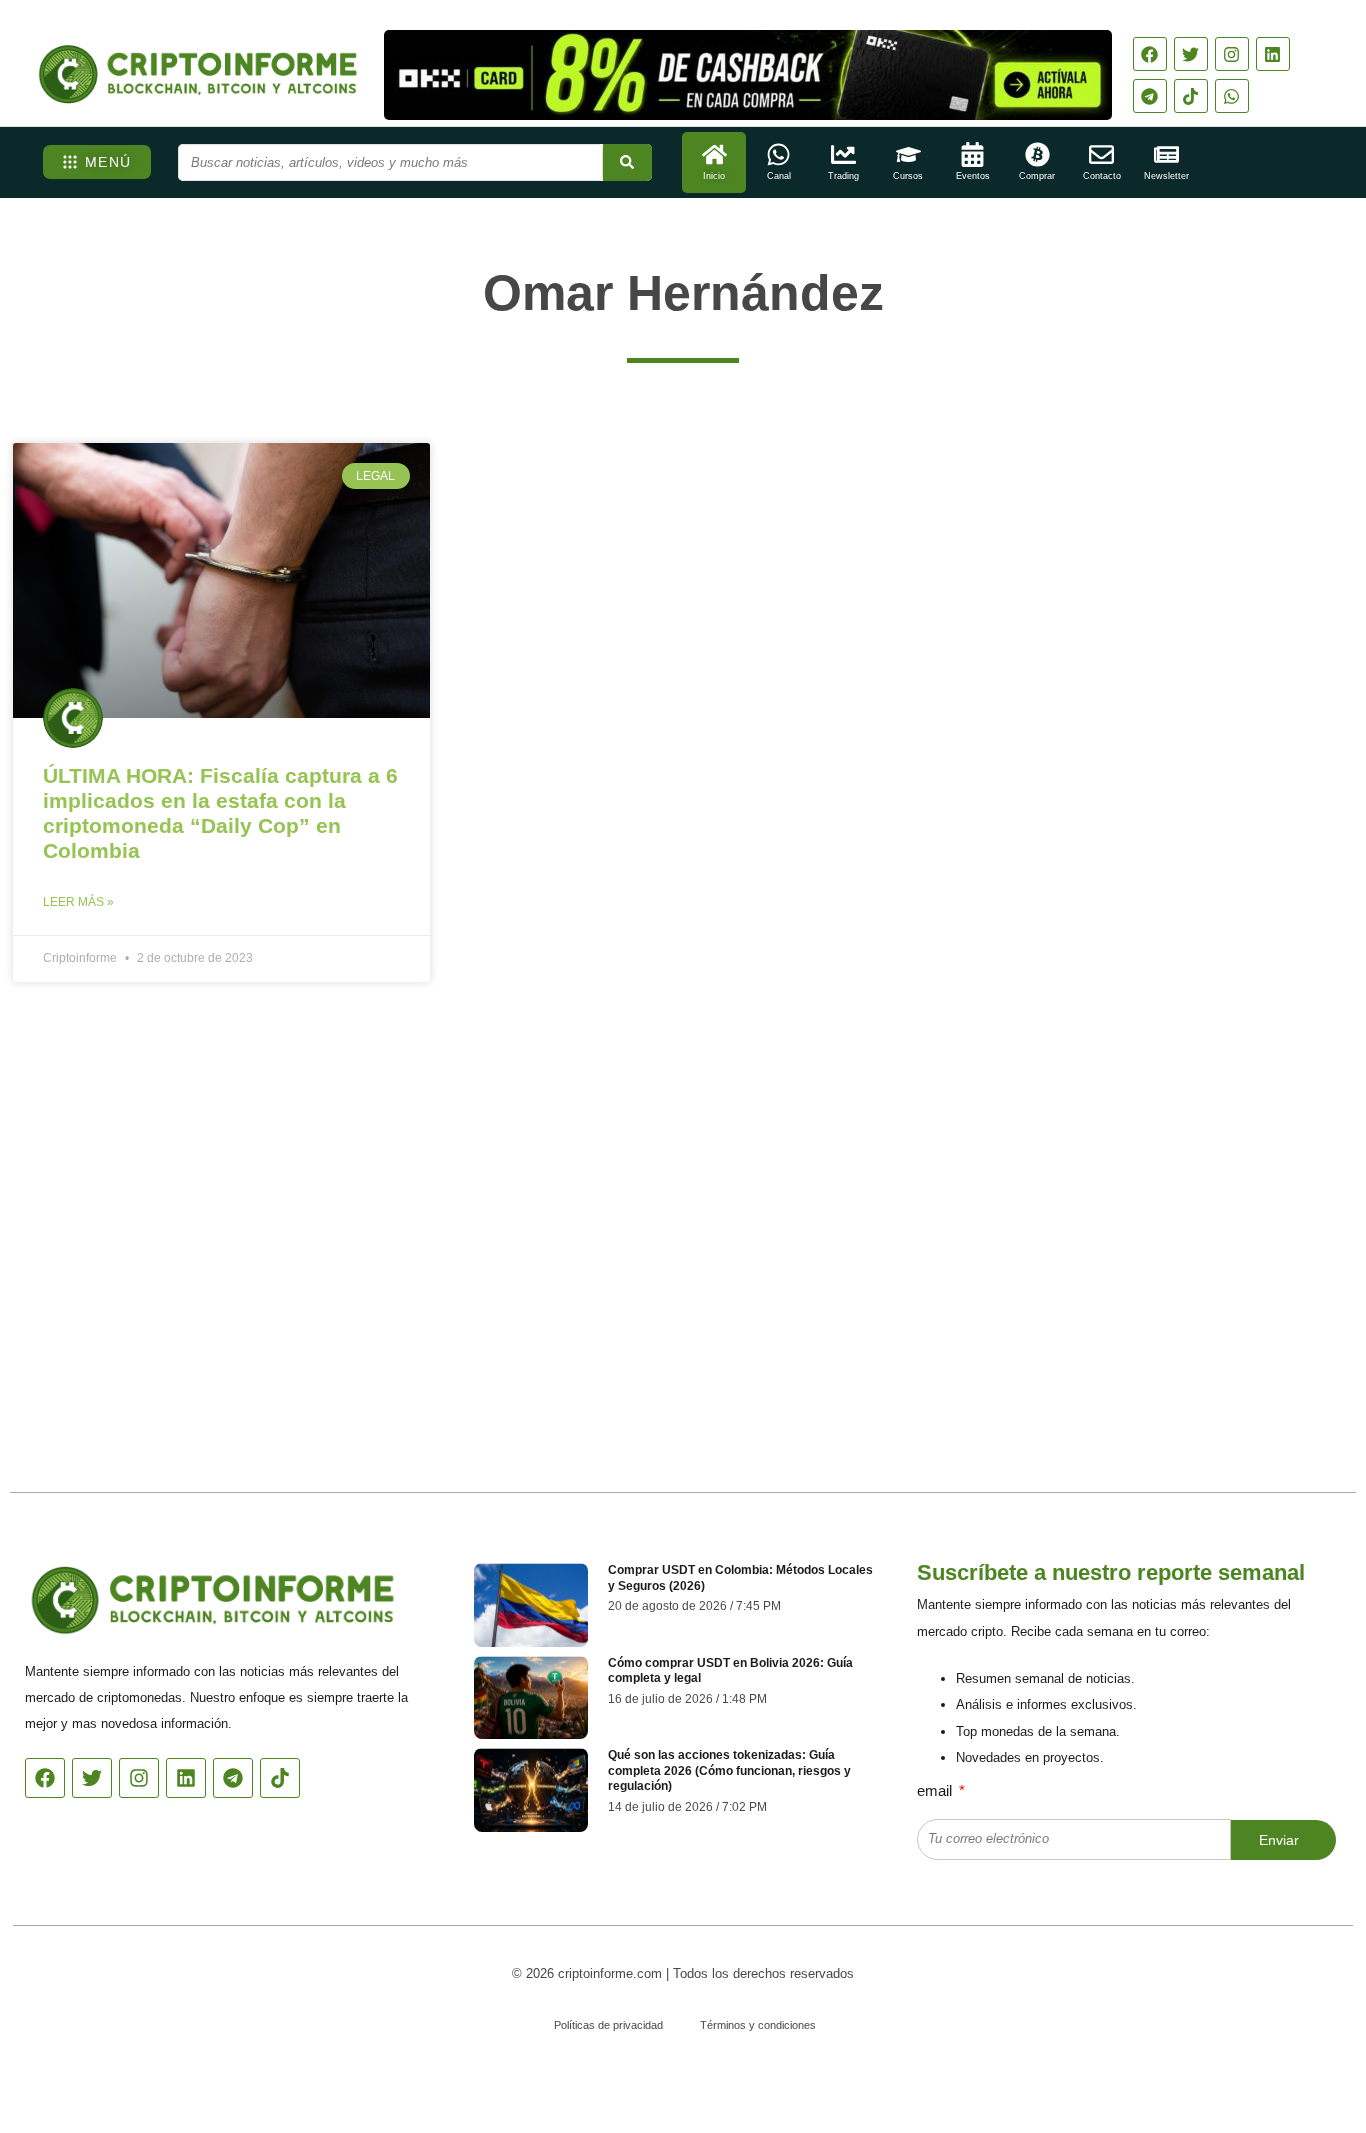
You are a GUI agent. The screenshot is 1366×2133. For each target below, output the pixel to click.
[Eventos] (972, 154)
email (936, 1790)
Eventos (973, 176)
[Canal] (778, 154)
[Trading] (843, 154)
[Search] (627, 162)
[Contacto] (1101, 154)
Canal (779, 176)
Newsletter (1166, 176)
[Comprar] (1037, 154)
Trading (843, 176)
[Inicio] (714, 154)
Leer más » (78, 902)
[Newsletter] (1166, 154)
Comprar (1037, 176)
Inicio (714, 176)
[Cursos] (908, 154)
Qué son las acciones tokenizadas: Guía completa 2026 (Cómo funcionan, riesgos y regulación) (729, 1770)
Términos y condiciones (758, 2025)
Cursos (908, 176)
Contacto (1102, 176)
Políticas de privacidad (608, 2025)
